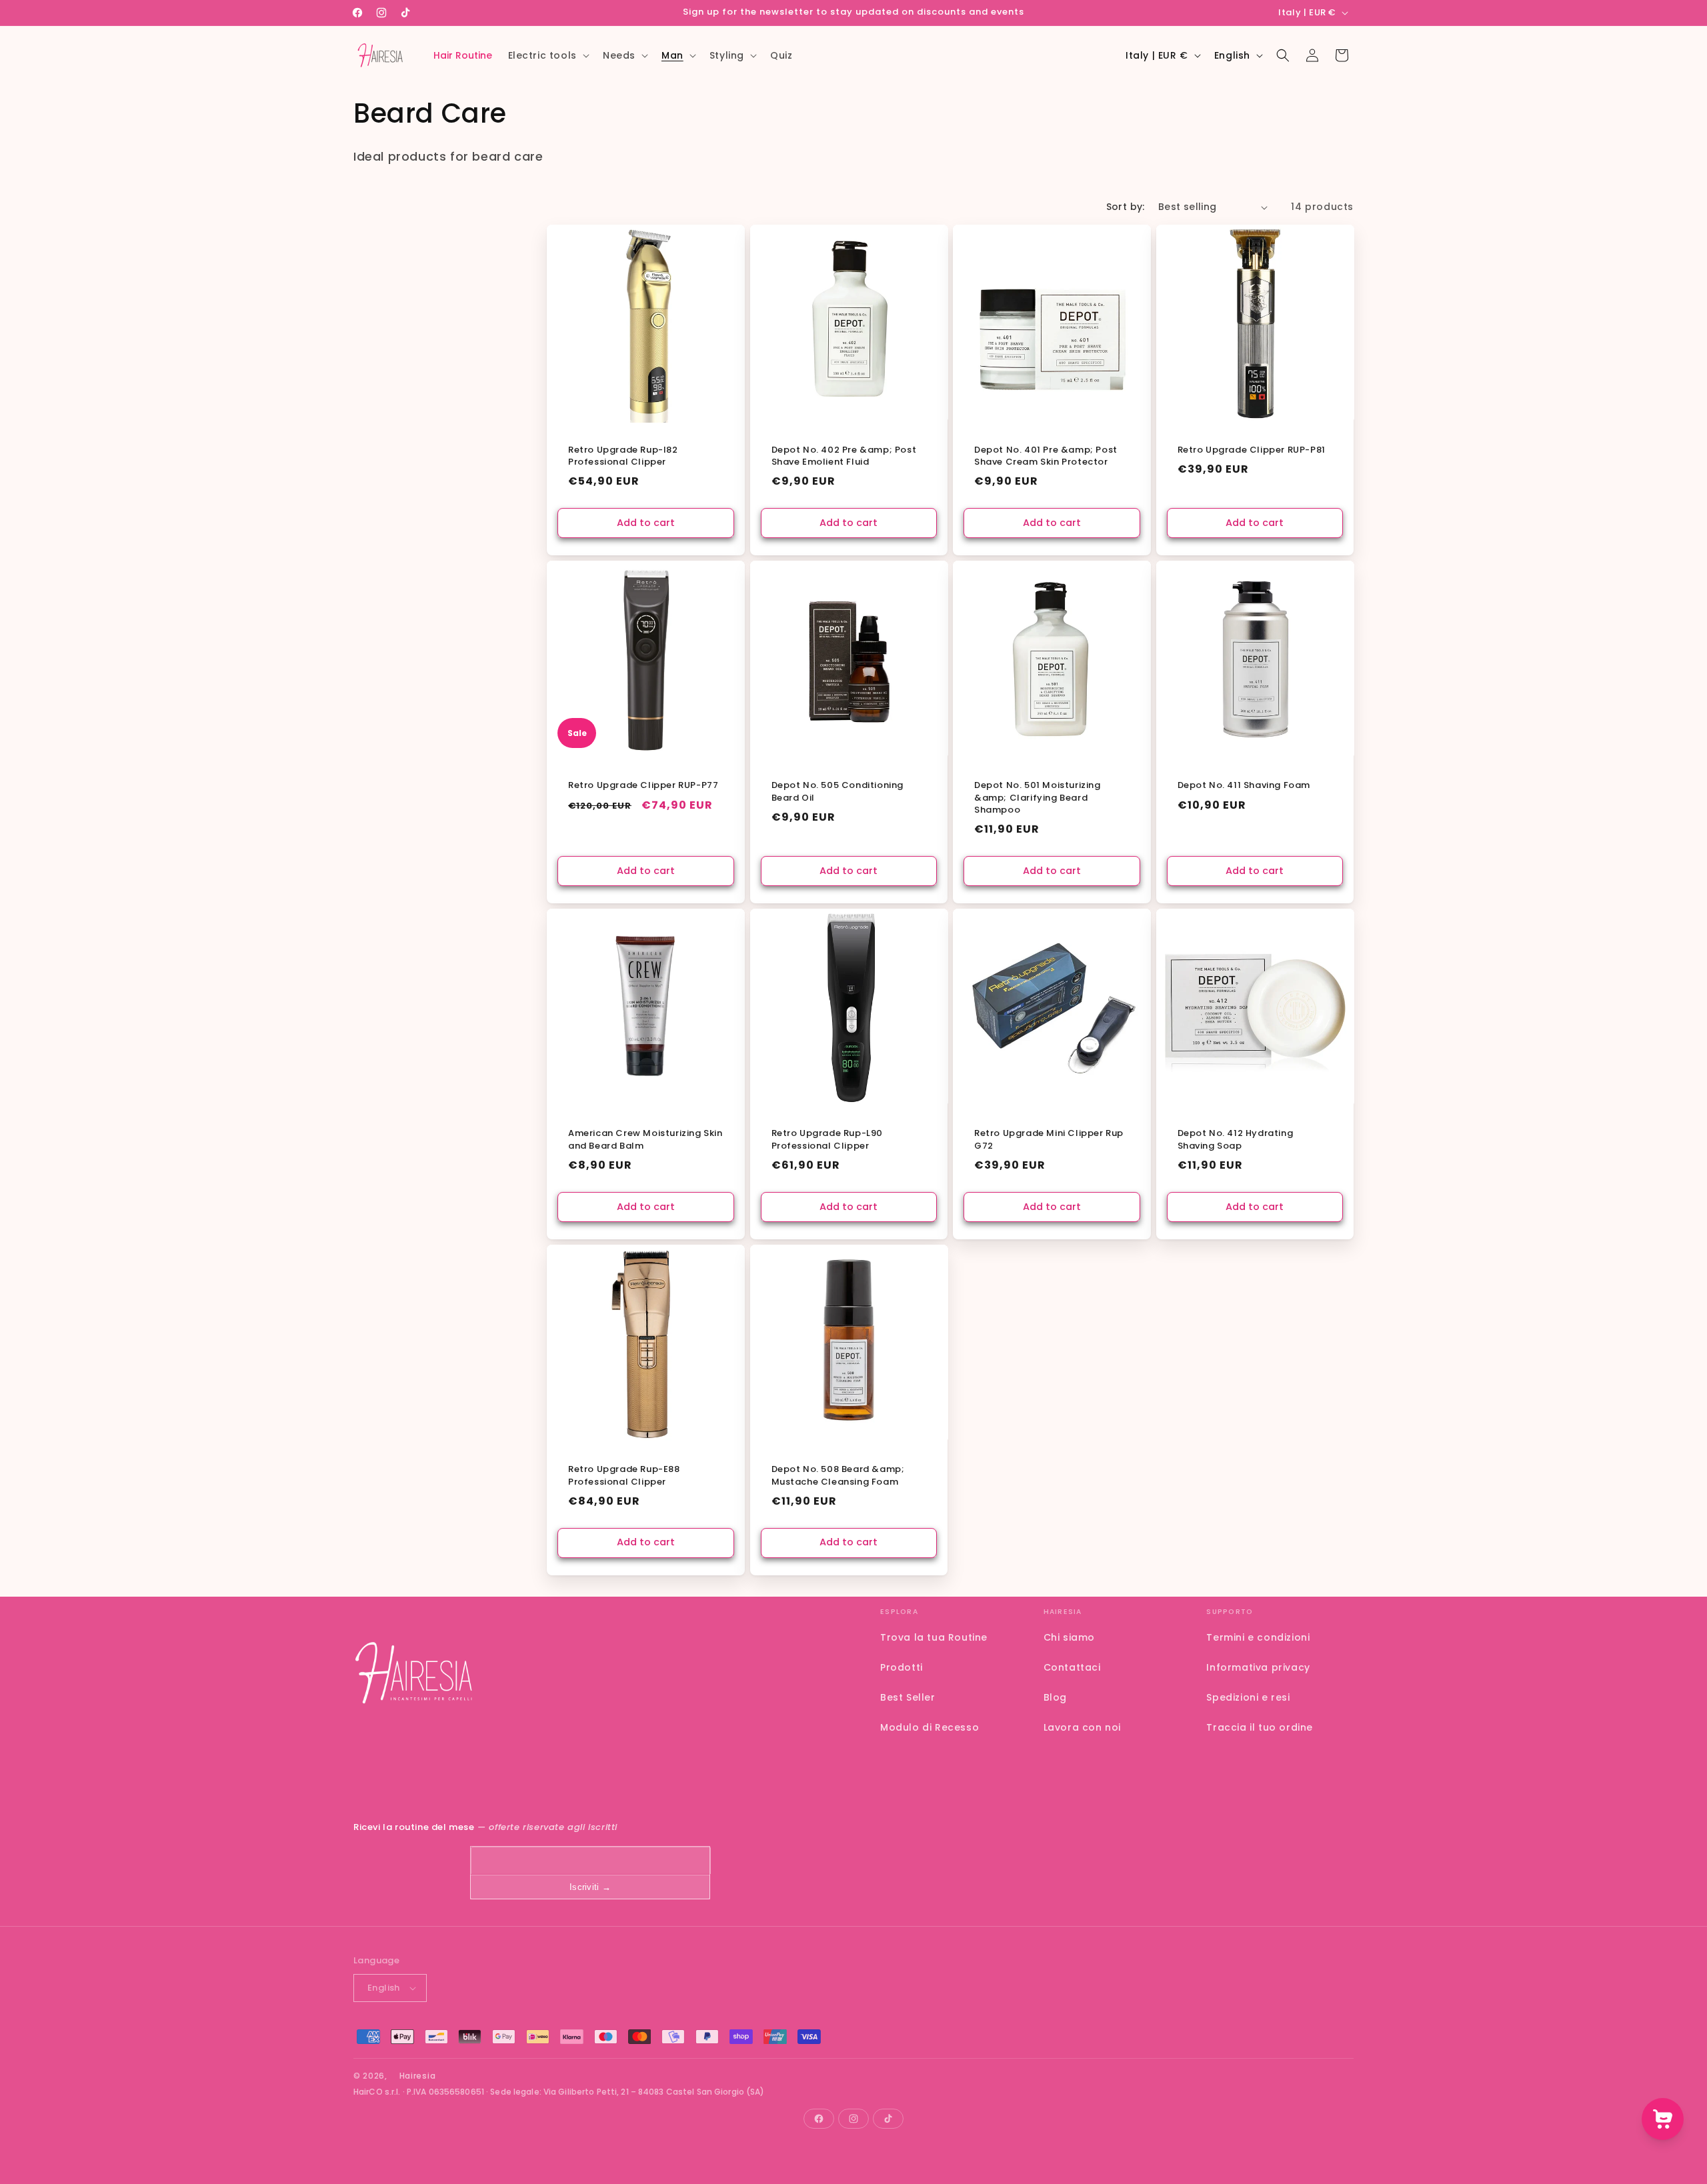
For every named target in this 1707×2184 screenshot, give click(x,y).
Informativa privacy (1258, 1667)
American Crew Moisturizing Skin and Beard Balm (645, 1140)
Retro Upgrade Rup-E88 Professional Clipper (624, 1476)
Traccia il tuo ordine (1260, 1727)
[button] (547, 55)
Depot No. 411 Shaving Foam (1244, 786)
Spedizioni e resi (1248, 1697)
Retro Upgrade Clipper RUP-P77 (643, 786)
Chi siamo (1069, 1637)
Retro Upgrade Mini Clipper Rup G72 (1049, 1140)
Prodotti (902, 1667)
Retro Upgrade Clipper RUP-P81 (1252, 450)
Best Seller (908, 1697)
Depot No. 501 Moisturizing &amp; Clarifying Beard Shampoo (1038, 798)
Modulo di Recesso (930, 1727)
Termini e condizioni (1258, 1637)
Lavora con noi (1082, 1727)
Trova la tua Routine (934, 1637)
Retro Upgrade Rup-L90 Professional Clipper (827, 1140)
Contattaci (1072, 1667)
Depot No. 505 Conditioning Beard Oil (838, 792)
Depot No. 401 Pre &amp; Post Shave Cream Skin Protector (1046, 456)
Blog (1055, 1697)
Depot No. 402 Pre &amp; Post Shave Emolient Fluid (844, 456)
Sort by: (1126, 207)
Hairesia (418, 2076)
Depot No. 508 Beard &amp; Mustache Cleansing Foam (838, 1476)
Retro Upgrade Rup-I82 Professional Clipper (623, 456)
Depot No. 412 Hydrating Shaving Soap (1236, 1140)
